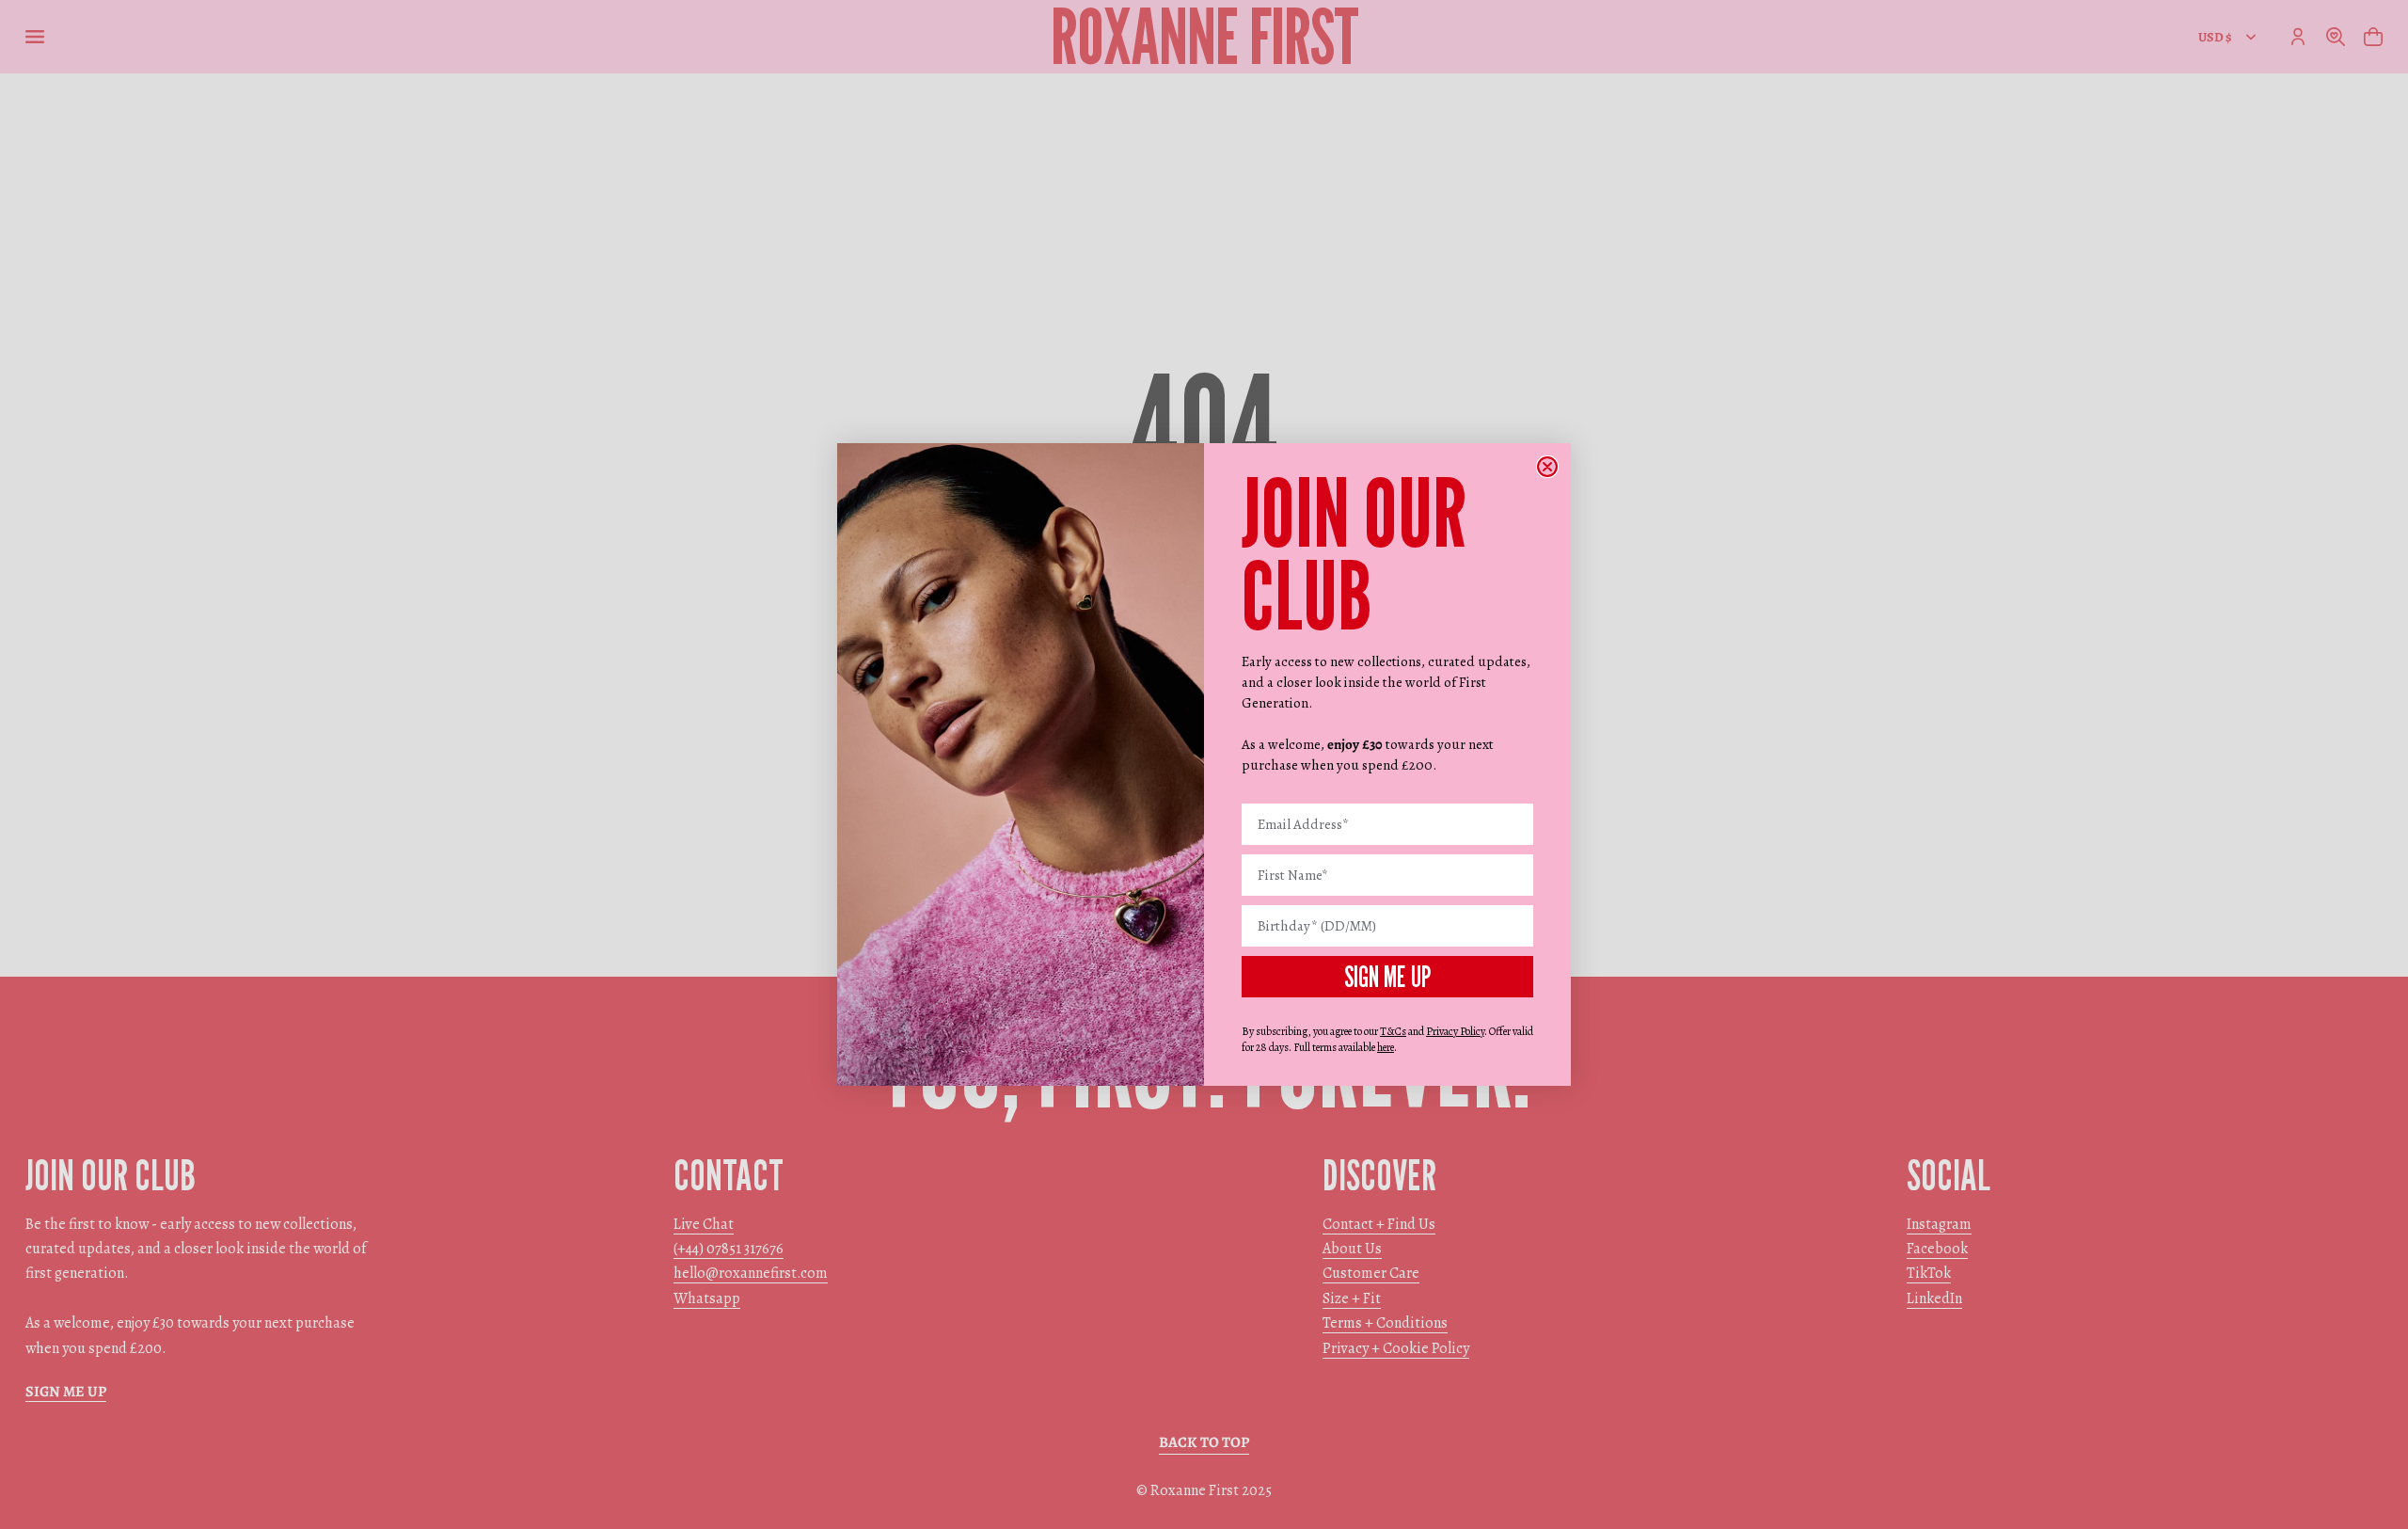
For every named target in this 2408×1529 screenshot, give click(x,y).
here (1386, 1047)
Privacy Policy (1455, 1031)
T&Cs (1393, 1031)
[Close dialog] (1547, 467)
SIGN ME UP (1387, 977)
